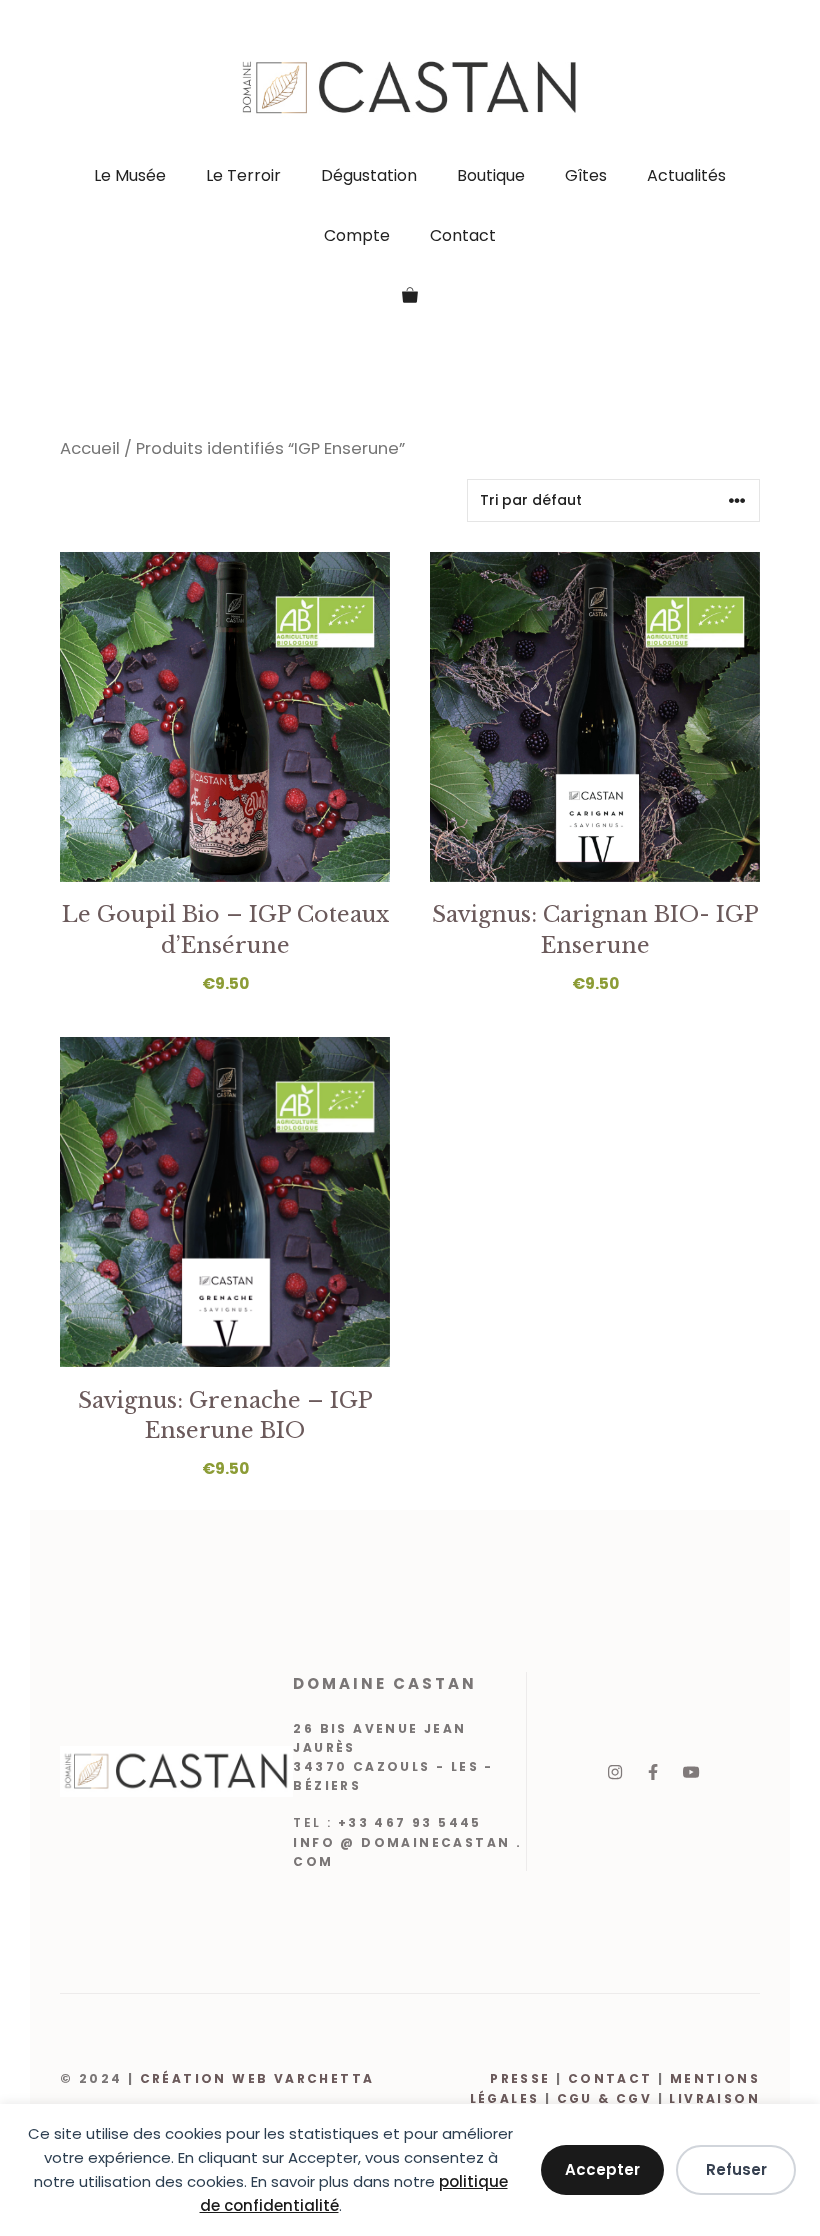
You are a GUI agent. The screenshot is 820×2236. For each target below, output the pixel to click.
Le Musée (130, 175)
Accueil (90, 448)
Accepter (602, 2169)
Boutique (491, 175)
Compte (357, 235)
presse (520, 2078)
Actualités (686, 175)
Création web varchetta (257, 2078)
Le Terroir (243, 175)
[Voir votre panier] (410, 296)
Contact (463, 235)
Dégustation (369, 175)
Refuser (736, 2169)
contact (613, 2078)
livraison (712, 2098)
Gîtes (586, 175)
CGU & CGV (605, 2098)
